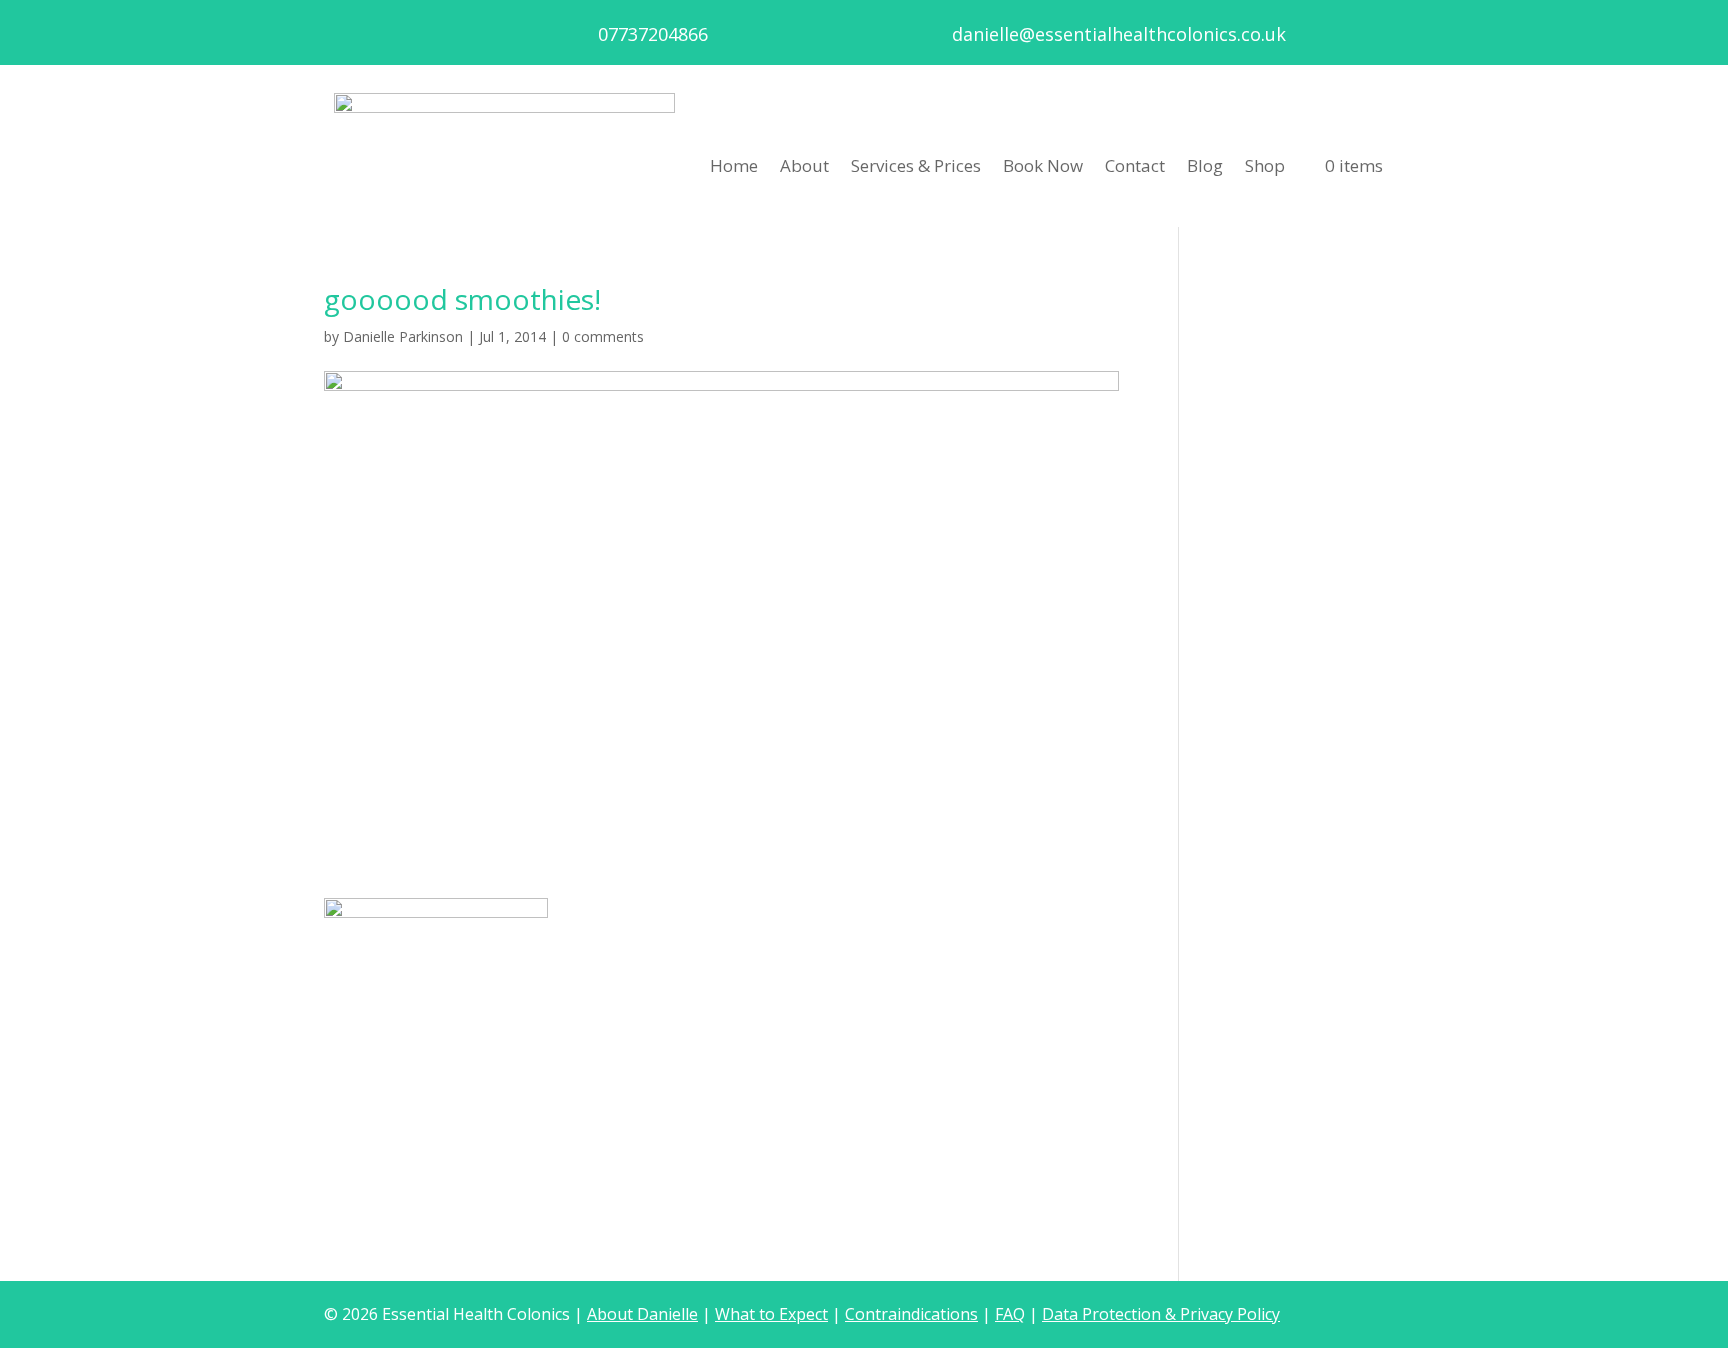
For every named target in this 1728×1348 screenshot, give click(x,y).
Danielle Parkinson (403, 336)
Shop (1265, 165)
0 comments (603, 336)
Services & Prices (916, 165)
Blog (1205, 165)
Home (734, 165)
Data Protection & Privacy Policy (1161, 1314)
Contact (1135, 165)
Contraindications (911, 1314)
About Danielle (642, 1314)
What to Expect (771, 1314)
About (804, 165)
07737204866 (653, 34)
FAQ (1010, 1314)
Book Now (1043, 165)
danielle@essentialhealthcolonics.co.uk (1119, 34)
